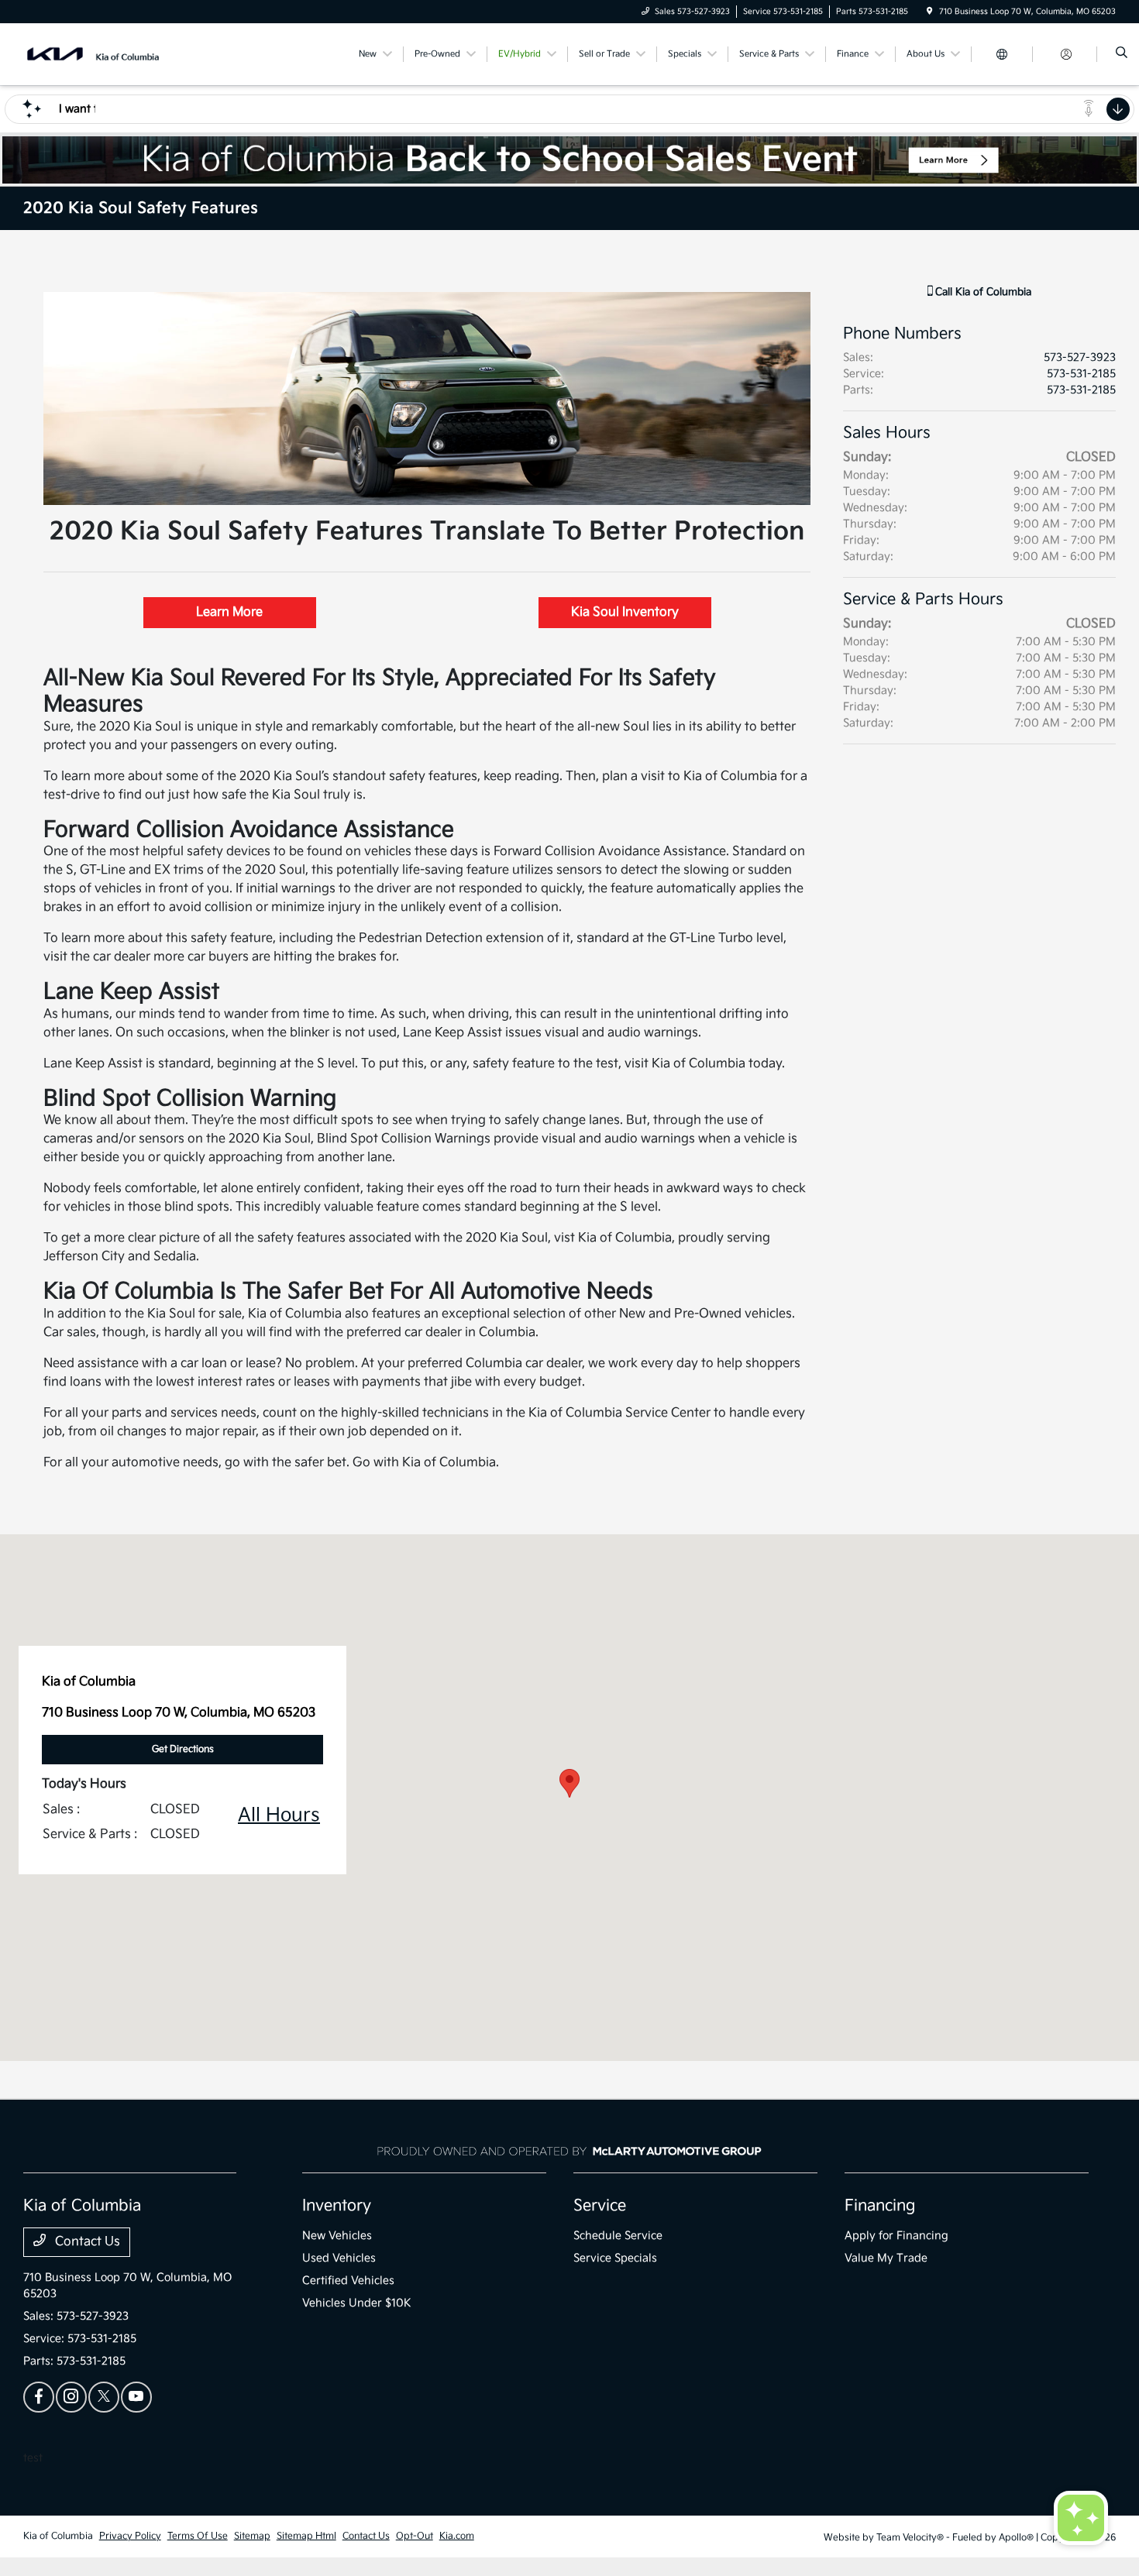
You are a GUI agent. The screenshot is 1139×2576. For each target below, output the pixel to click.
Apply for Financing (896, 2236)
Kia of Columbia (58, 2536)
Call (982, 292)
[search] (1122, 54)
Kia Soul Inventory (625, 612)
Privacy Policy (130, 2536)
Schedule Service (618, 2236)
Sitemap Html (306, 2536)
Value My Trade (886, 2258)
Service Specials (615, 2258)
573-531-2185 (1081, 374)
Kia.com (457, 2536)
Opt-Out (415, 2536)
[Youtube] (136, 2397)
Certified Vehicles (348, 2281)
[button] (569, 1783)
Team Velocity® (910, 2538)
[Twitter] (104, 2397)
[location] (930, 12)
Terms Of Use (198, 2536)
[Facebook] (39, 2397)
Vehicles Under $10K (357, 2303)
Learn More (229, 612)
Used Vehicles (339, 2258)
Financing (880, 2206)
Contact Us (86, 2242)
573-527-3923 (1080, 357)
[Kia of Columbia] (93, 54)
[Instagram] (71, 2397)
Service (600, 2206)
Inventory (337, 2206)
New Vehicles (337, 2236)
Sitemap (252, 2536)
